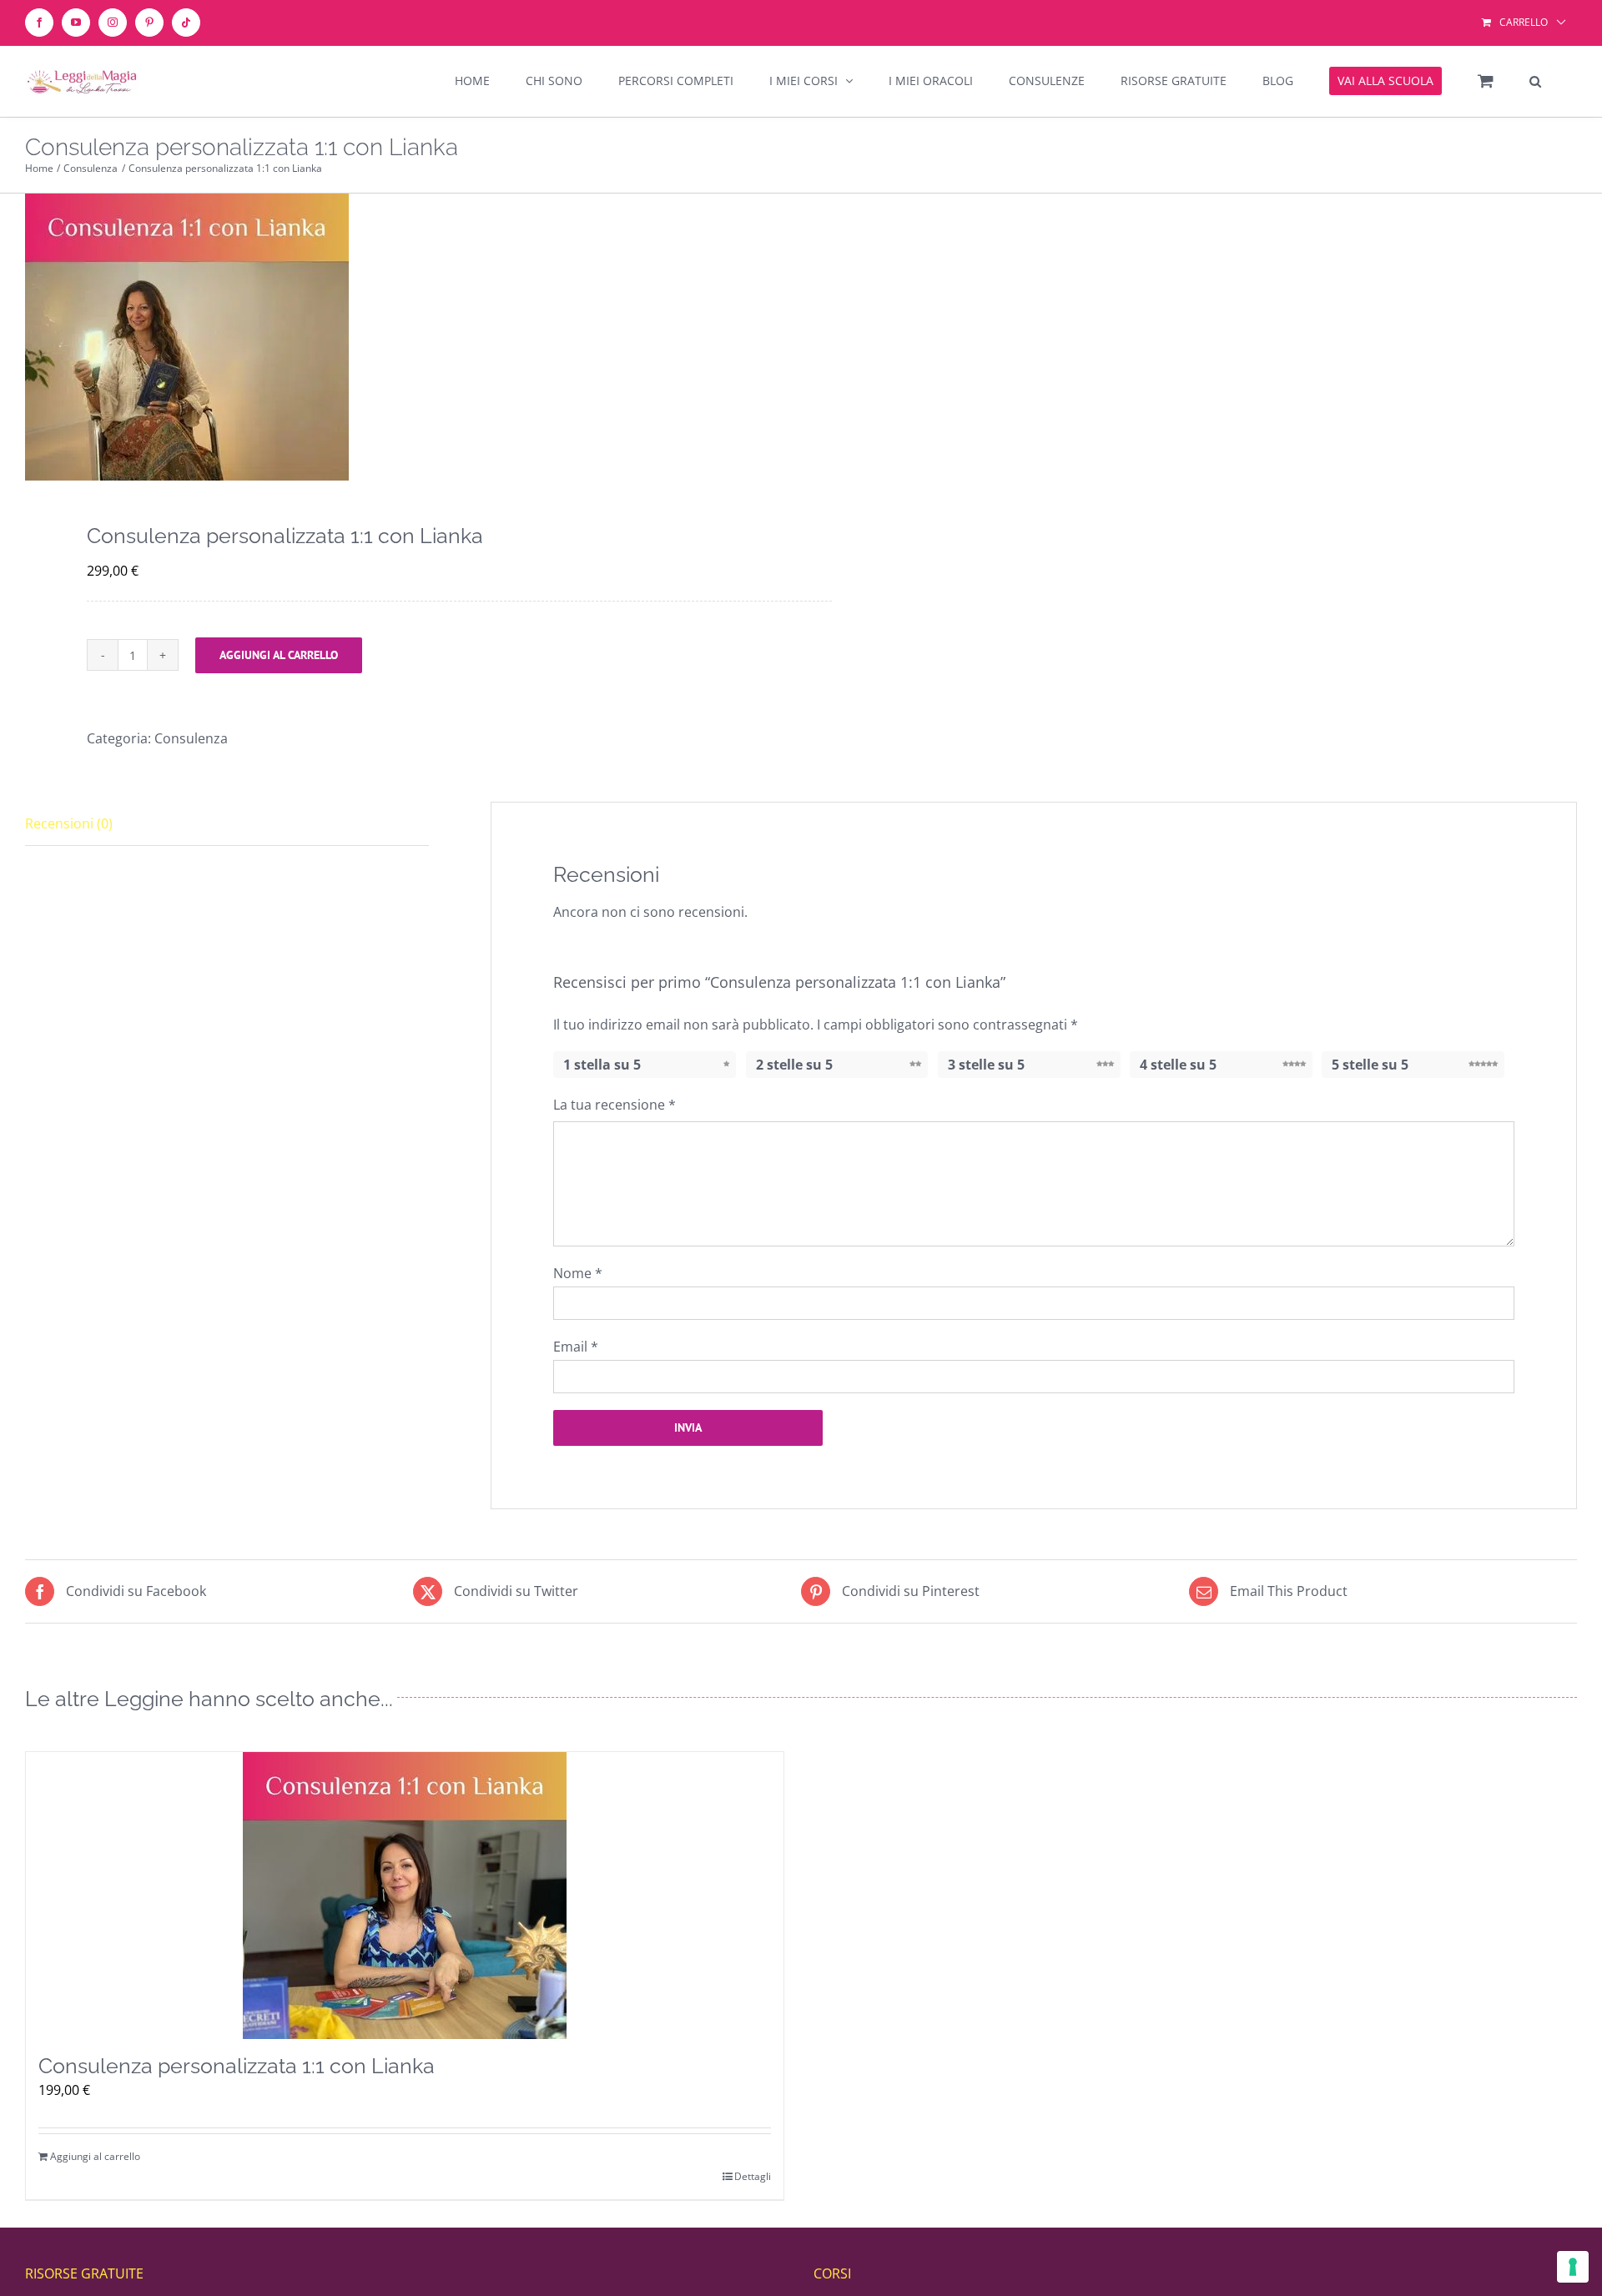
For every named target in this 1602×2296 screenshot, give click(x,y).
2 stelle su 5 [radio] (794, 1065)
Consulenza (191, 738)
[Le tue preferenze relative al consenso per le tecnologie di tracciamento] (1573, 2267)
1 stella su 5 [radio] (602, 1065)
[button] (1535, 81)
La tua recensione (615, 1105)
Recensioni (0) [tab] (69, 823)
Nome (578, 1273)
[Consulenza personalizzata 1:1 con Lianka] (405, 1896)
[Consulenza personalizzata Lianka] (398, 337)
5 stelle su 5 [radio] (1370, 1065)
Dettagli (753, 2176)
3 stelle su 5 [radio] (986, 1065)
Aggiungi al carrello (279, 655)
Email (576, 1347)
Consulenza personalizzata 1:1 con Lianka (237, 2066)
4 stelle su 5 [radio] (1178, 1065)
